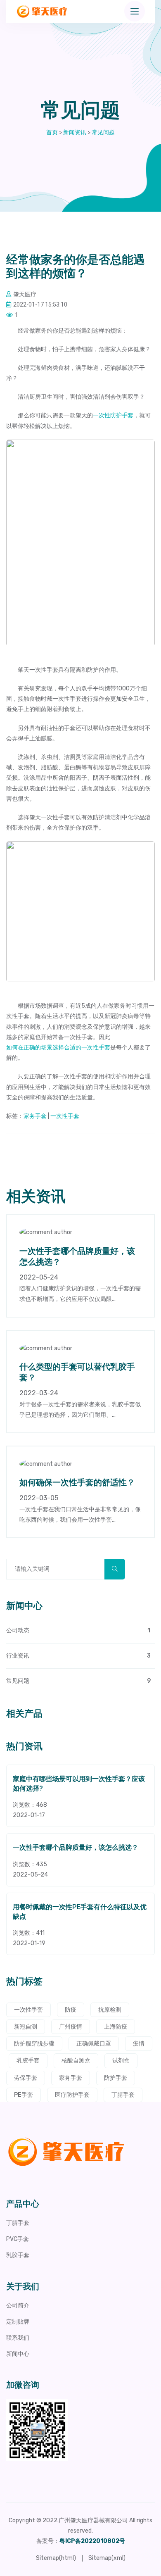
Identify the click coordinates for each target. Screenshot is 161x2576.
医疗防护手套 (72, 2095)
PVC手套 (18, 2239)
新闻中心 (18, 2354)
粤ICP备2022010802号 (92, 2541)
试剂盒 (121, 2061)
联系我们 (18, 2338)
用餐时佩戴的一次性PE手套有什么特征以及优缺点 (80, 1912)
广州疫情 (71, 2027)
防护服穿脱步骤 (34, 2044)
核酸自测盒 (76, 2061)
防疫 (71, 2010)
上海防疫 (116, 2027)
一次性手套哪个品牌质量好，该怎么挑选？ (76, 1848)
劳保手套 (26, 2078)
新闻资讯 (75, 132)
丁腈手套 (123, 2095)
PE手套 (24, 2095)
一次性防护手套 (113, 415)
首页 (52, 132)
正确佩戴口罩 (94, 2044)
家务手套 (35, 1116)
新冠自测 (26, 2027)
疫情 (139, 2044)
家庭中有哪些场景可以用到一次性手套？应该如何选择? (79, 1784)
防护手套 (116, 2078)
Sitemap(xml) (107, 2558)
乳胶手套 (28, 2061)
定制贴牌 (18, 2322)
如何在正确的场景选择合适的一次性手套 (58, 1048)
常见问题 (103, 132)
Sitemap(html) (56, 2558)
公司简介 (18, 2306)
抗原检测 (110, 2010)
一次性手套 (65, 1116)
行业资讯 (78, 1656)
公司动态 (78, 1631)
